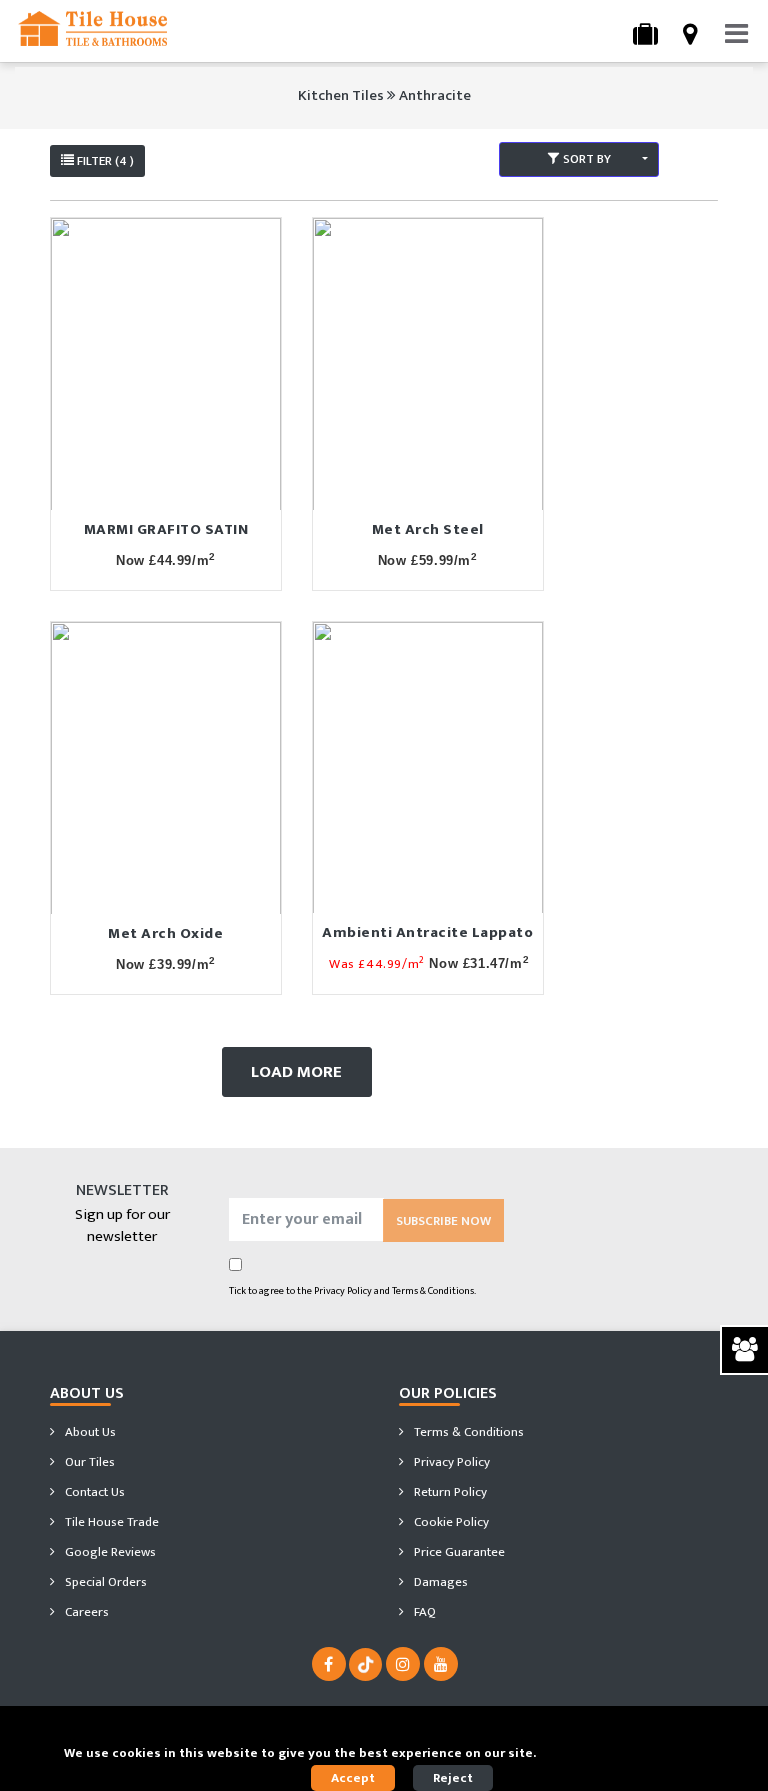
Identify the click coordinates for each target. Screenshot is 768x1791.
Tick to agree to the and (352, 1290)
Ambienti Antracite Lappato (427, 932)
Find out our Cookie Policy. (622, 1753)
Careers (85, 1612)
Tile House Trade (110, 1522)
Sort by (585, 159)
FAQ (423, 1612)
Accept (353, 1778)
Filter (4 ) (104, 161)
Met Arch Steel (428, 529)
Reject (453, 1778)
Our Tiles (88, 1462)
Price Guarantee (458, 1552)
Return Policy (449, 1492)
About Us (89, 1432)
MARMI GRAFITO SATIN (166, 529)
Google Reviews (109, 1552)
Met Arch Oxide (165, 933)
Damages (439, 1582)
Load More (296, 1072)
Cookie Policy (450, 1522)
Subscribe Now (443, 1221)
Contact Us (93, 1492)
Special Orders (104, 1582)
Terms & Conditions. (434, 1290)
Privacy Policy (343, 1290)
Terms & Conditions (467, 1432)
